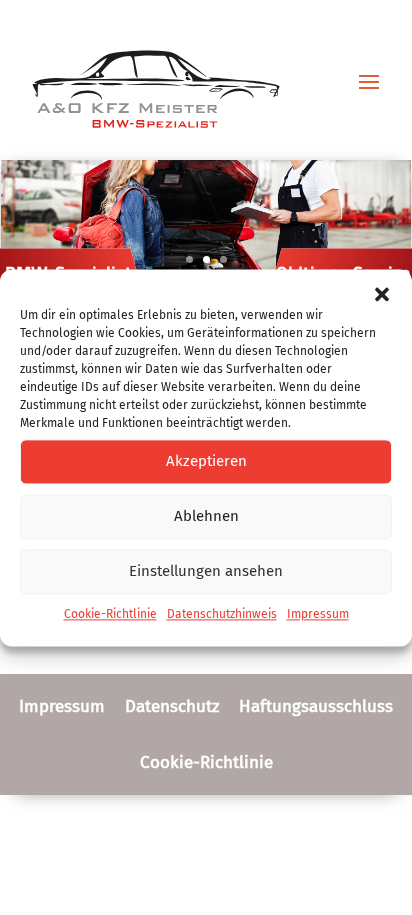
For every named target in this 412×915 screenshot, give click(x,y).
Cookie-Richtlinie (110, 614)
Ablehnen (206, 516)
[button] (382, 294)
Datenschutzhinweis (222, 614)
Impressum (318, 614)
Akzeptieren (206, 461)
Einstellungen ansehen (206, 571)
